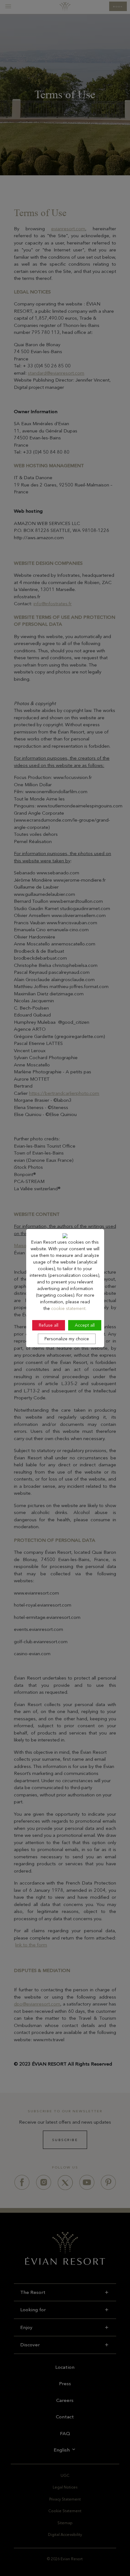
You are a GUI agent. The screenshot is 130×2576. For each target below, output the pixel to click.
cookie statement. (69, 1308)
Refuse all (49, 1325)
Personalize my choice (67, 1339)
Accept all (85, 1325)
